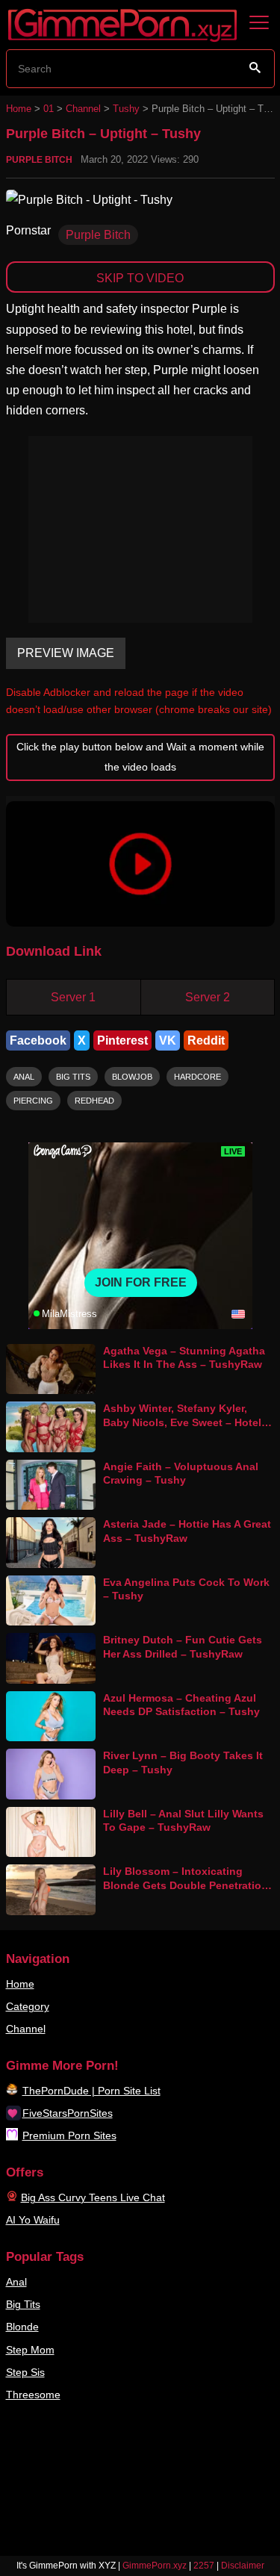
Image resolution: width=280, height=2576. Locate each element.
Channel (83, 109)
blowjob (132, 1077)
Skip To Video (140, 278)
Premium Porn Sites (69, 2135)
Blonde (22, 2327)
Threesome (33, 2395)
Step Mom (30, 2350)
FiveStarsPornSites (68, 2113)
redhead (94, 1101)
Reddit (206, 1040)
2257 (204, 2566)
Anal (16, 2282)
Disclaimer (243, 2566)
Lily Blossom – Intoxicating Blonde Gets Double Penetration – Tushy (186, 1885)
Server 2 (208, 997)
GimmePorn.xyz (155, 2566)
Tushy (126, 109)
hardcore (197, 1077)
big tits (73, 1077)
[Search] (255, 68)
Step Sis (25, 2372)
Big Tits (23, 2304)
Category (28, 2006)
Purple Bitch (39, 160)
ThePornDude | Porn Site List (91, 2091)
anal (24, 1077)
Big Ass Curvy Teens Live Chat (93, 2197)
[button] (140, 864)
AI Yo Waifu (33, 2220)
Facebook (38, 1040)
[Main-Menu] (259, 23)
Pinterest (122, 1040)
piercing (33, 1101)
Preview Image (66, 653)
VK (168, 1040)
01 (49, 109)
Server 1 (73, 997)
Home (19, 109)
